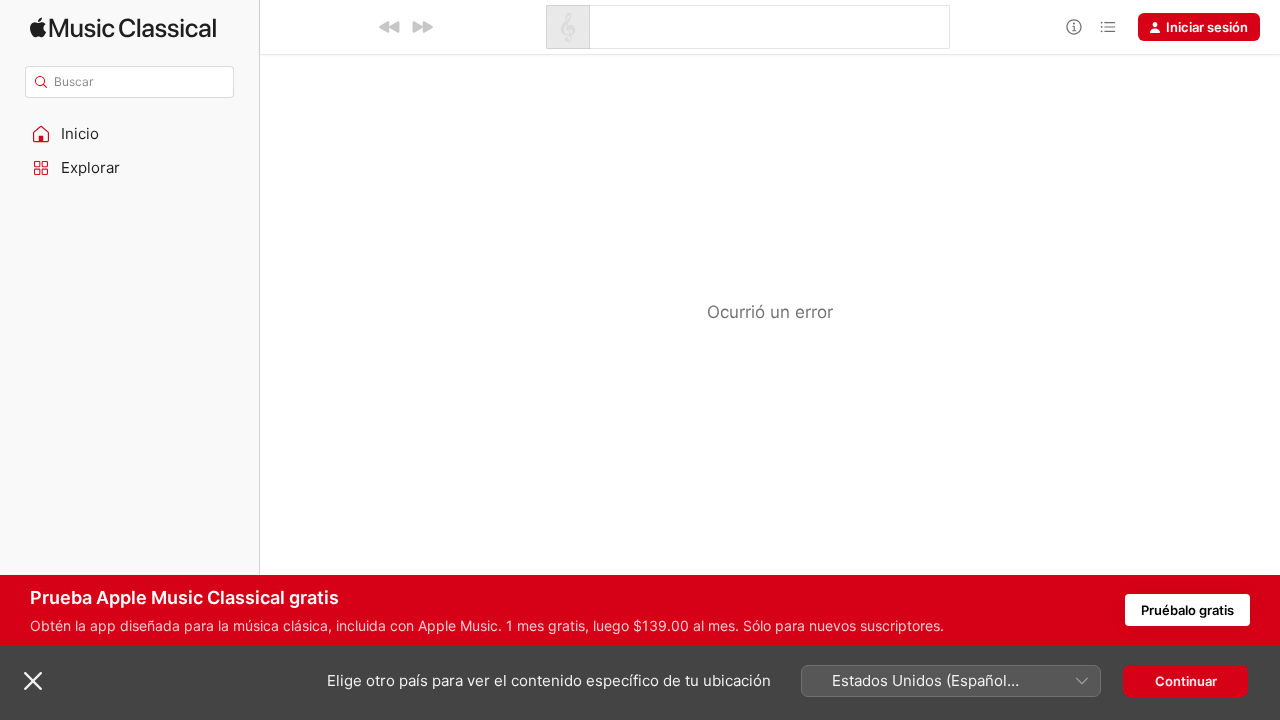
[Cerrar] (33, 681)
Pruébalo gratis (1187, 610)
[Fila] (1108, 27)
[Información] (1074, 27)
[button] (130, 134)
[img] (123, 27)
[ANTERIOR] (390, 27)
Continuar (1186, 681)
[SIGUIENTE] (422, 27)
